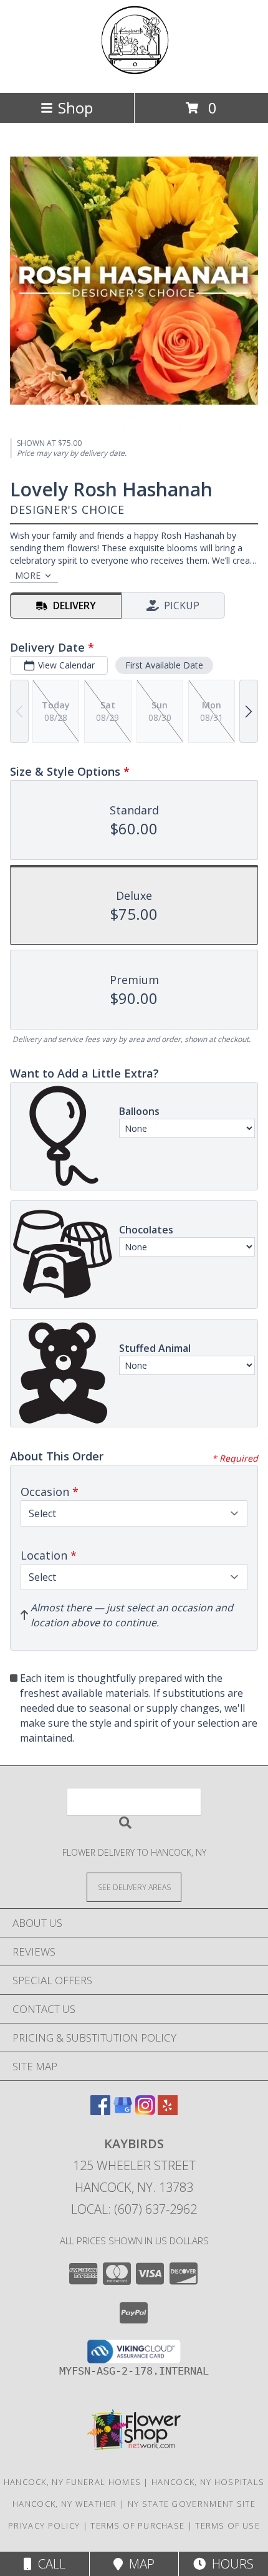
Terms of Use (227, 2525)
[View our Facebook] (100, 2111)
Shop (75, 108)
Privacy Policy (44, 2525)
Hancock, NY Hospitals (208, 2482)
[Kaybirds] (134, 75)
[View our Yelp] (168, 2111)
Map (139, 2564)
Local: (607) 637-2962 (134, 2209)
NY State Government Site (192, 2504)
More (28, 575)
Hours (230, 2564)
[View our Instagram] (145, 2111)
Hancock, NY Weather (65, 2504)
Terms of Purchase (137, 2525)
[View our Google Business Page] (123, 2111)
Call (49, 2564)
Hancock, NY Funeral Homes (73, 2482)
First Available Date (164, 665)
